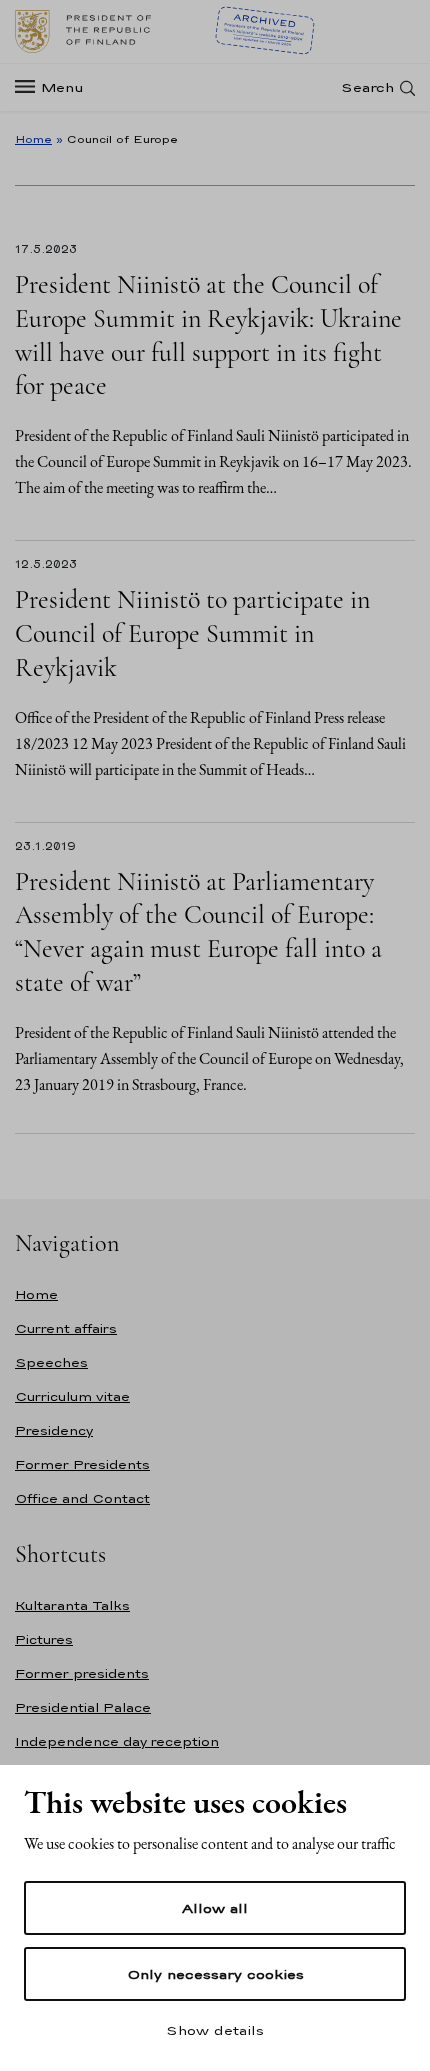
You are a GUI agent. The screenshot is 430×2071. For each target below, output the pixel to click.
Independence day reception (117, 1741)
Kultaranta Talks (72, 1605)
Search (367, 87)
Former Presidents (82, 1464)
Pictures (44, 1639)
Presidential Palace (83, 1707)
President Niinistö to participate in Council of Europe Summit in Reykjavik (192, 633)
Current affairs (66, 1328)
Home (33, 139)
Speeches (51, 1362)
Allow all (215, 1908)
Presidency (54, 1430)
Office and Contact (82, 1498)
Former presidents (82, 1673)
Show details (215, 2030)
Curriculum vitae (72, 1396)
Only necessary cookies (215, 1974)
